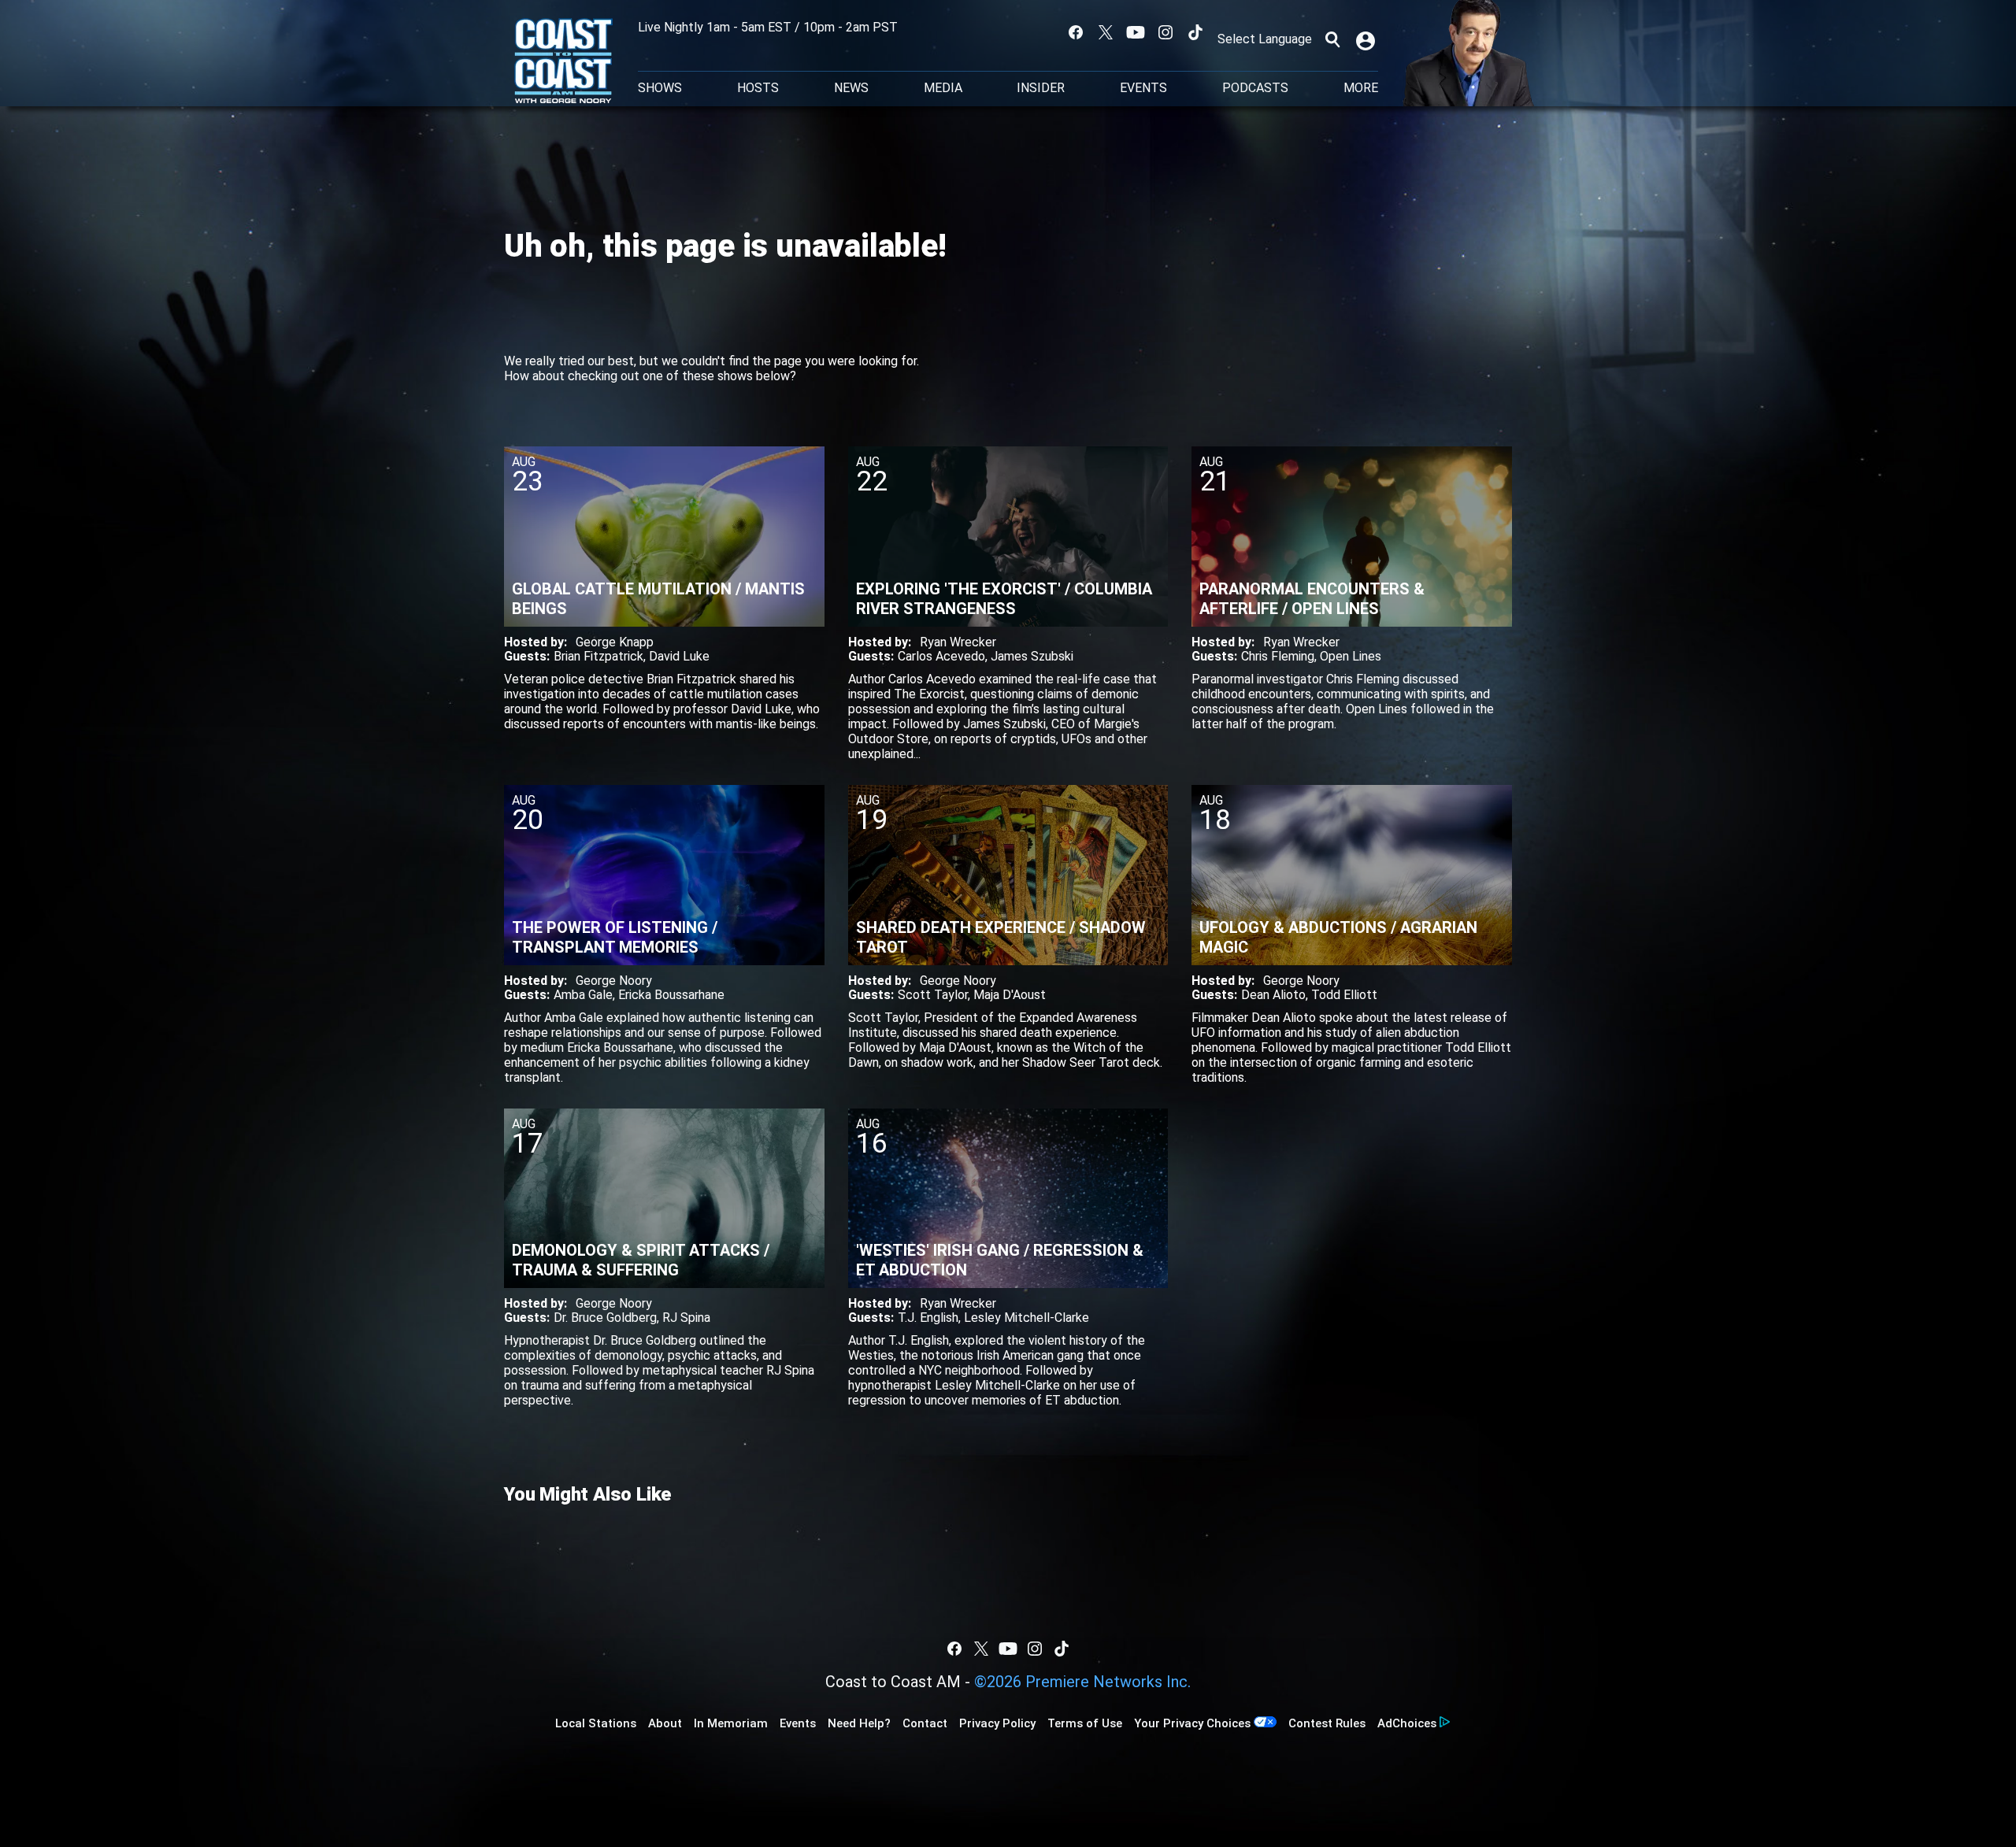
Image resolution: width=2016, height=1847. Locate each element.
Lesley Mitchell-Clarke (1027, 1318)
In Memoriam (731, 1723)
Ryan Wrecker (958, 642)
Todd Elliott (1344, 995)
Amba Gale (583, 995)
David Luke (679, 656)
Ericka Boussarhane (671, 995)
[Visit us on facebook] (1076, 32)
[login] (1367, 39)
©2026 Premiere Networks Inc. (1082, 1682)
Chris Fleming (1278, 656)
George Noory (614, 981)
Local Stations (596, 1723)
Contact (925, 1723)
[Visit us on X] (1106, 32)
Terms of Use (1085, 1723)
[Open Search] (1332, 39)
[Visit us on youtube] (1136, 32)
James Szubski (1032, 656)
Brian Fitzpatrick (598, 656)
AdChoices (1407, 1723)
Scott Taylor (933, 995)
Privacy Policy (997, 1723)
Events (1143, 88)
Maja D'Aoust (1010, 995)
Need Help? (859, 1723)
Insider (1041, 88)
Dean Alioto (1273, 995)
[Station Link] (563, 62)
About (665, 1723)
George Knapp (615, 642)
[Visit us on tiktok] (1195, 32)
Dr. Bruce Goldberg (605, 1318)
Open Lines (1351, 656)
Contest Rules (1327, 1723)
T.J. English (928, 1318)
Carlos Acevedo (941, 656)
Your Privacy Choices (1192, 1723)
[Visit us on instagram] (1165, 32)
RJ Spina (686, 1318)
